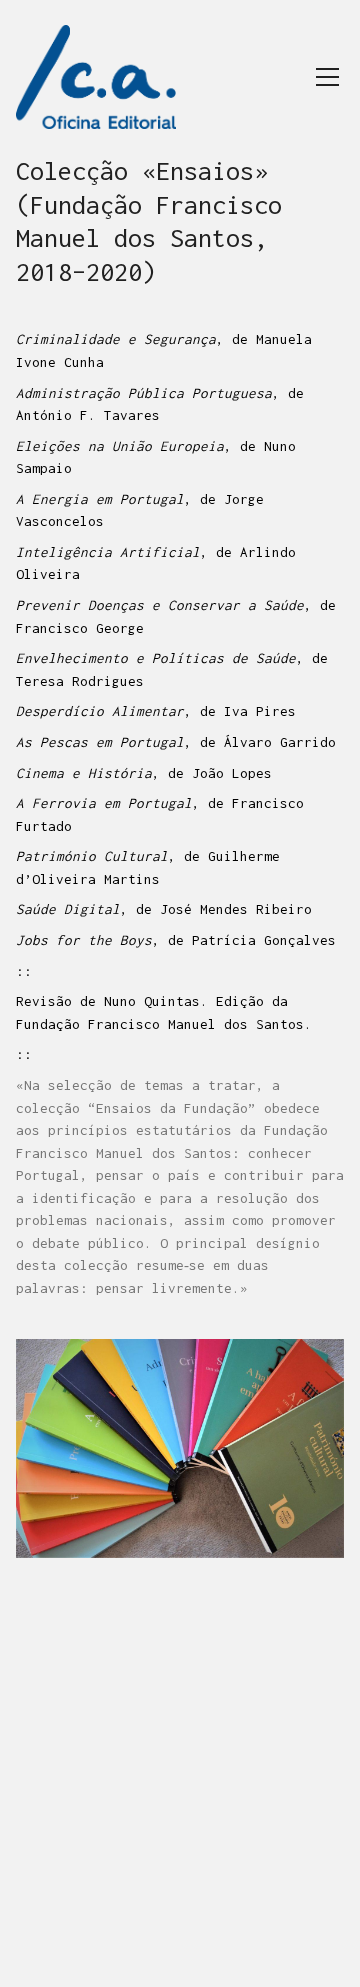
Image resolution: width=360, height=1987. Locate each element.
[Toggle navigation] (327, 77)
